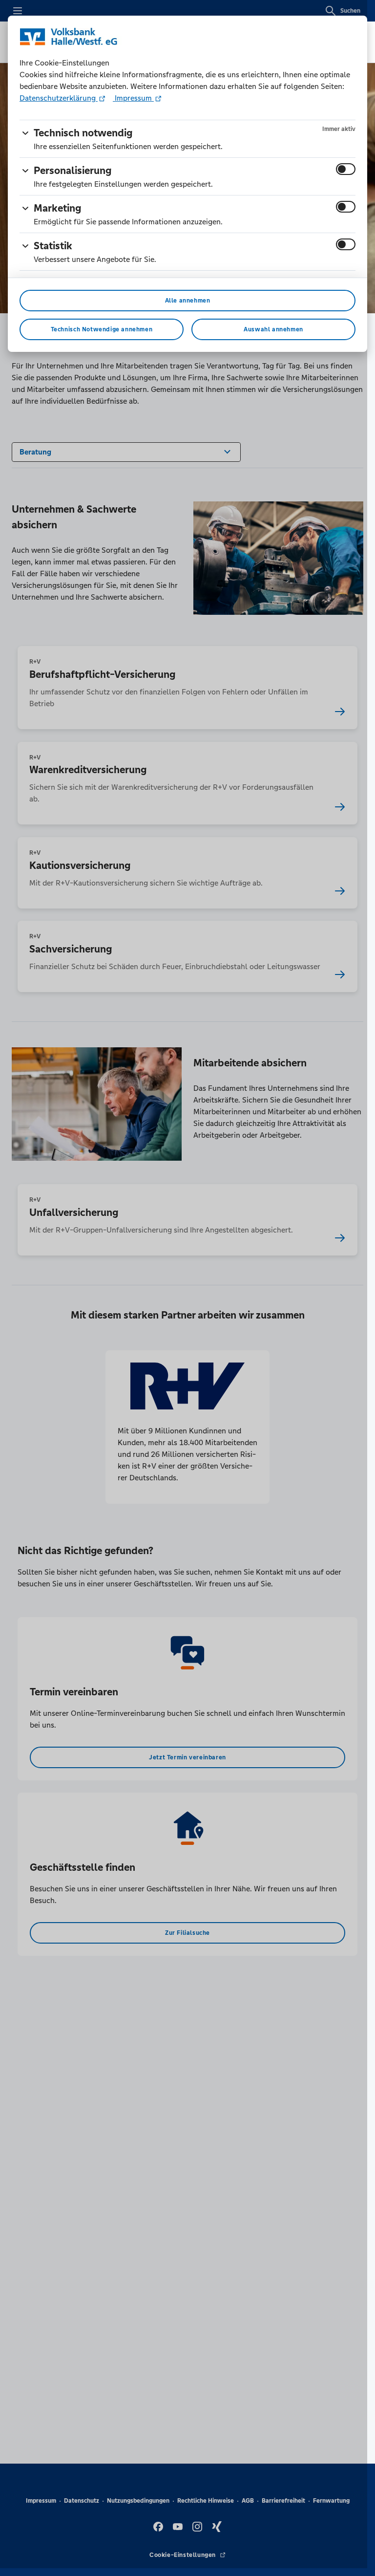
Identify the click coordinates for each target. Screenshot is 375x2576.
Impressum (133, 98)
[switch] (346, 169)
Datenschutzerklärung (59, 98)
